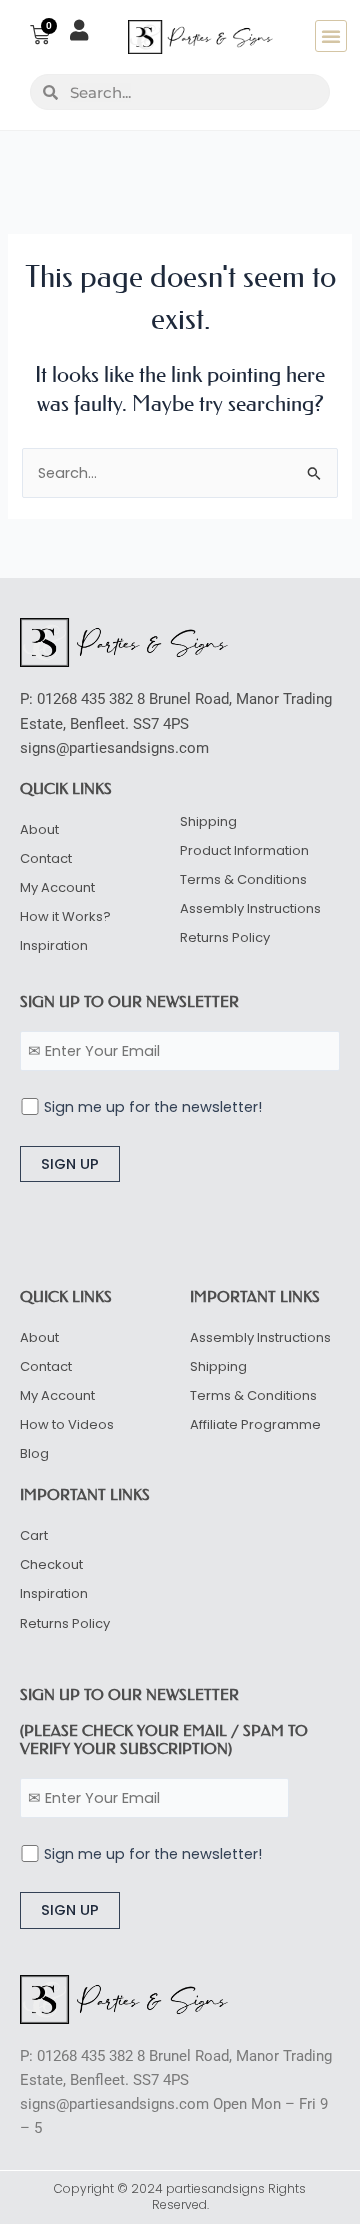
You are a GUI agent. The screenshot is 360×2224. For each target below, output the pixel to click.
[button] (331, 36)
